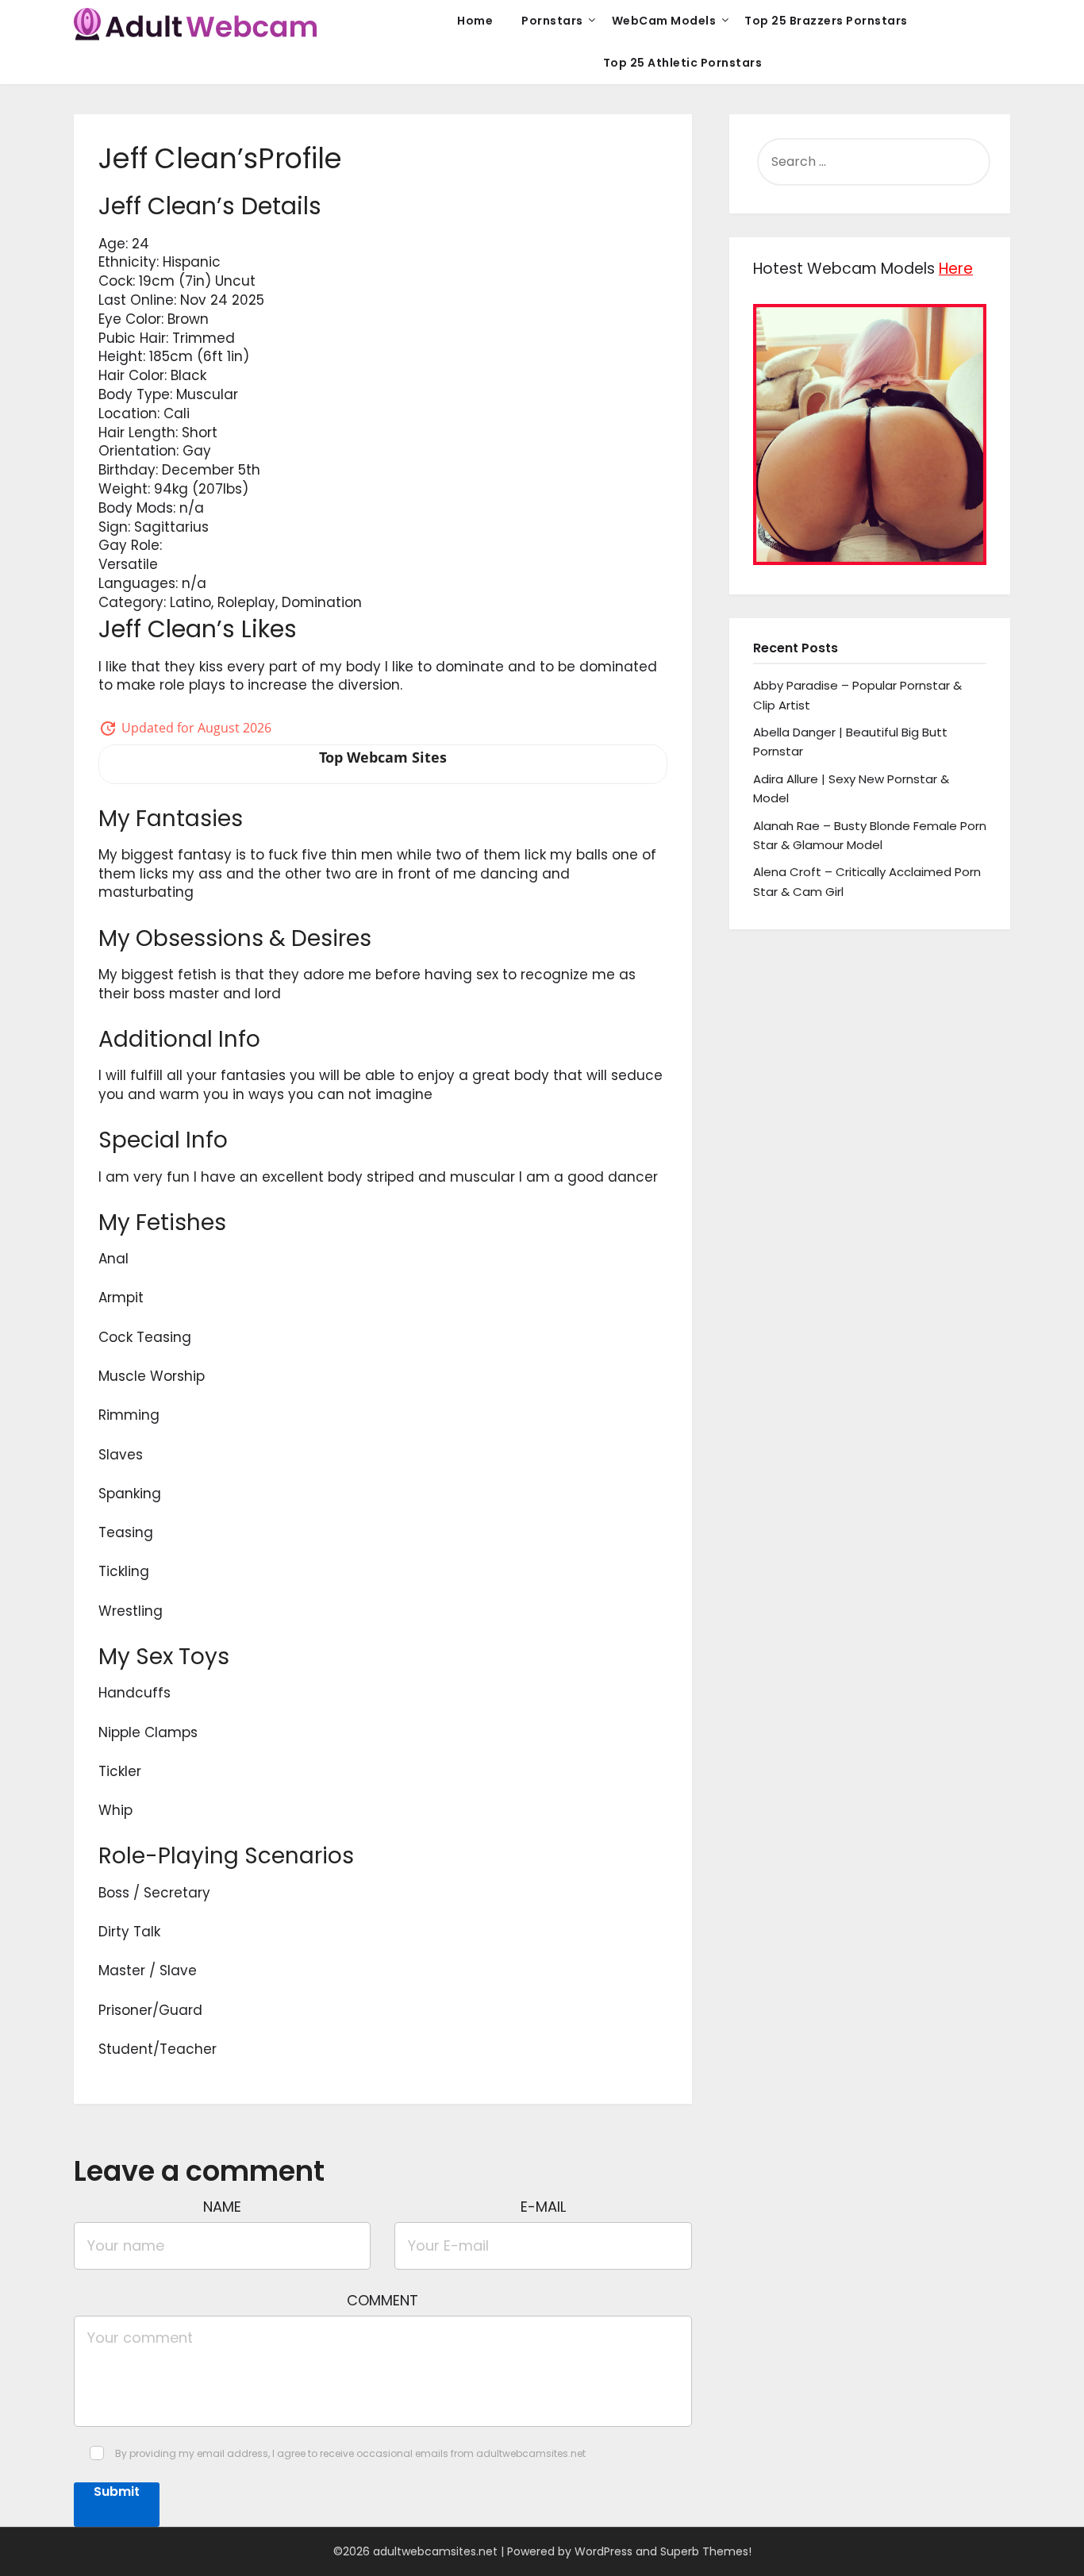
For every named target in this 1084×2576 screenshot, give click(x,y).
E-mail (543, 2207)
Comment (382, 2300)
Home (475, 21)
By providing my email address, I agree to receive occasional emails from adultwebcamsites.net (350, 2453)
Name (222, 2207)
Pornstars (552, 21)
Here (956, 269)
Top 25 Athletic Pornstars (683, 63)
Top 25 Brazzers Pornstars (826, 21)
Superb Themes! (706, 2551)
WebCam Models (664, 21)
